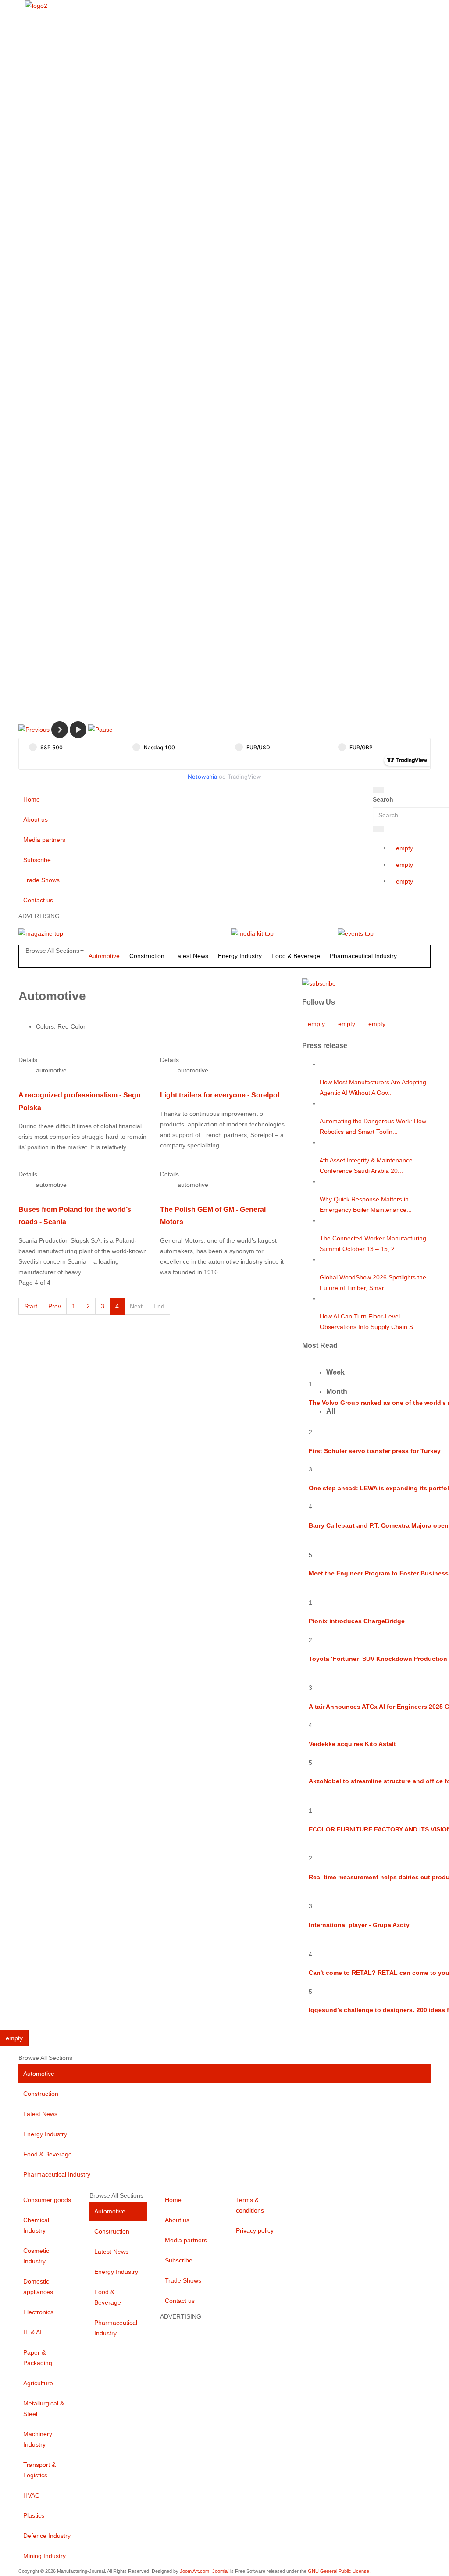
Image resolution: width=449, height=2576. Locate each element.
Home (32, 799)
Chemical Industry (36, 2225)
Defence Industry (47, 2536)
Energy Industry (240, 956)
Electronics (38, 2312)
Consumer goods (47, 2200)
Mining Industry (45, 2556)
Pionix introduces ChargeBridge (357, 1621)
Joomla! (221, 2571)
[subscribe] (319, 983)
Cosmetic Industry (36, 2256)
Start (31, 1306)
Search (383, 799)
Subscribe (37, 860)
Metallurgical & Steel (44, 2409)
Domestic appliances (38, 2287)
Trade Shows (41, 880)
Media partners (44, 840)
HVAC (31, 2495)
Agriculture (38, 2383)
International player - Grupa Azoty (359, 1925)
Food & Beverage (296, 956)
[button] (34, 729)
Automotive (104, 956)
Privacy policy (255, 2230)
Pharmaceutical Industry (363, 956)
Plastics (34, 2515)
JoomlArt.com (194, 2571)
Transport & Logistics (39, 2470)
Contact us (38, 900)
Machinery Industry (38, 2439)
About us (36, 819)
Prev (55, 1306)
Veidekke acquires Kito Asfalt (352, 1744)
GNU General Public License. (339, 2571)
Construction (147, 956)
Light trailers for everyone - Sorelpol (220, 1095)
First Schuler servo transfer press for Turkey (375, 1451)
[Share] (378, 829)
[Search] (378, 790)
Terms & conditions (250, 2205)
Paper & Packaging (38, 2358)
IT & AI (32, 2332)
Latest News (191, 956)
